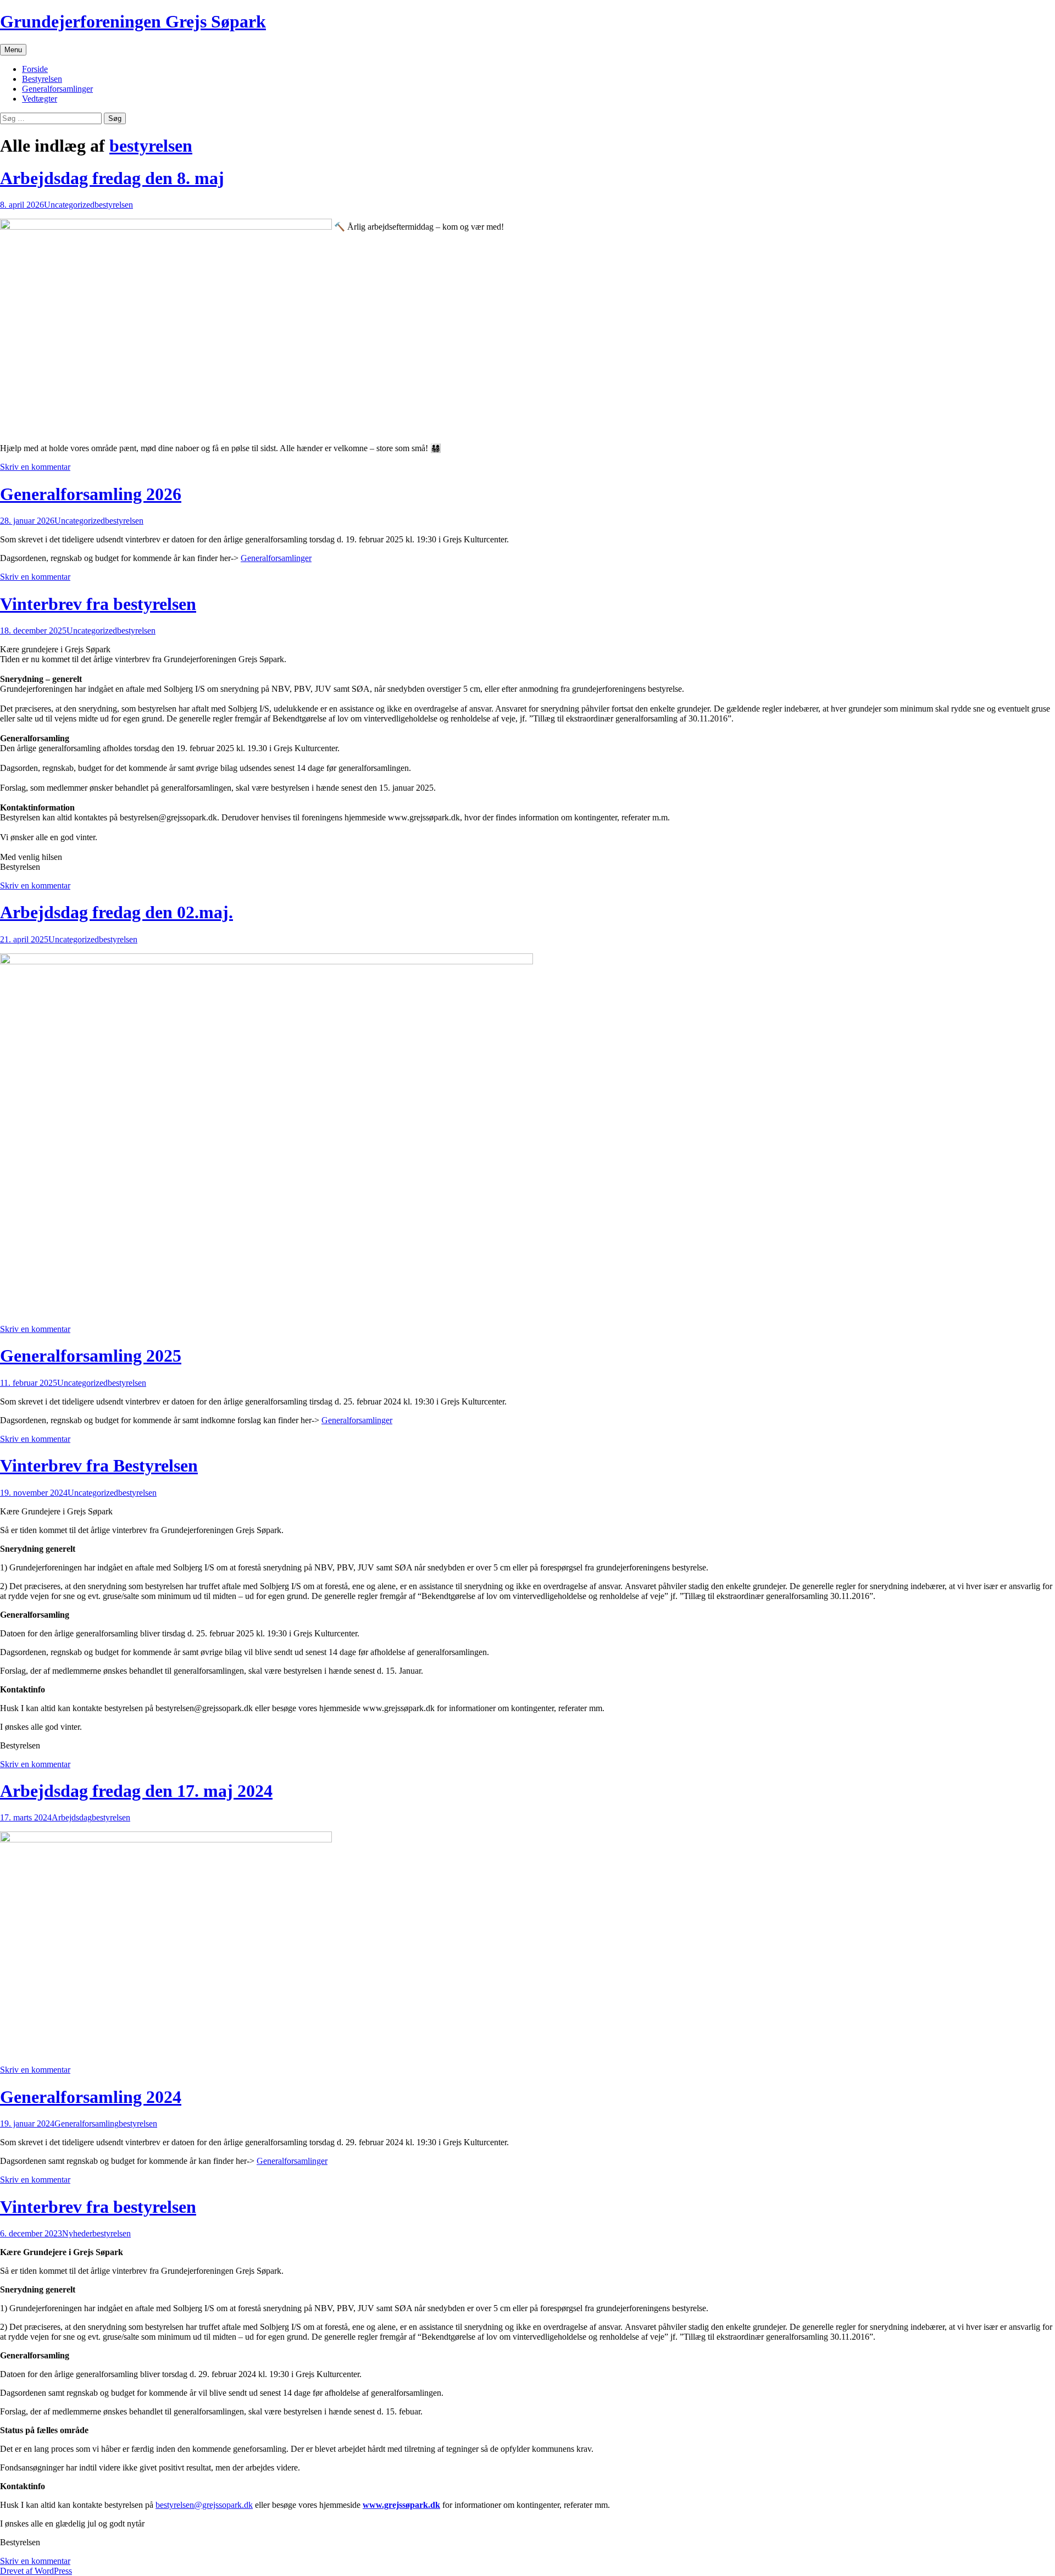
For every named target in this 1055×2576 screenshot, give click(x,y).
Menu (13, 50)
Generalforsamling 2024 (91, 2097)
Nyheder (77, 2233)
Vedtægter (40, 99)
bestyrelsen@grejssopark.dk (204, 2505)
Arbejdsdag (72, 1817)
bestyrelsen (151, 146)
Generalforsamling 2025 (91, 1356)
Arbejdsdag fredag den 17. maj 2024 (136, 1791)
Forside (35, 69)
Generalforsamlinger (57, 89)
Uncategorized (69, 205)
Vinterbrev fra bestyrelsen (98, 604)
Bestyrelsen (42, 79)
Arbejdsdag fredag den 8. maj (112, 178)
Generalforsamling (87, 2123)
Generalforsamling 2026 (91, 494)
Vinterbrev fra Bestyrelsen (99, 1465)
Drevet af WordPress (36, 2571)
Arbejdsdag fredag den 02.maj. (116, 912)
